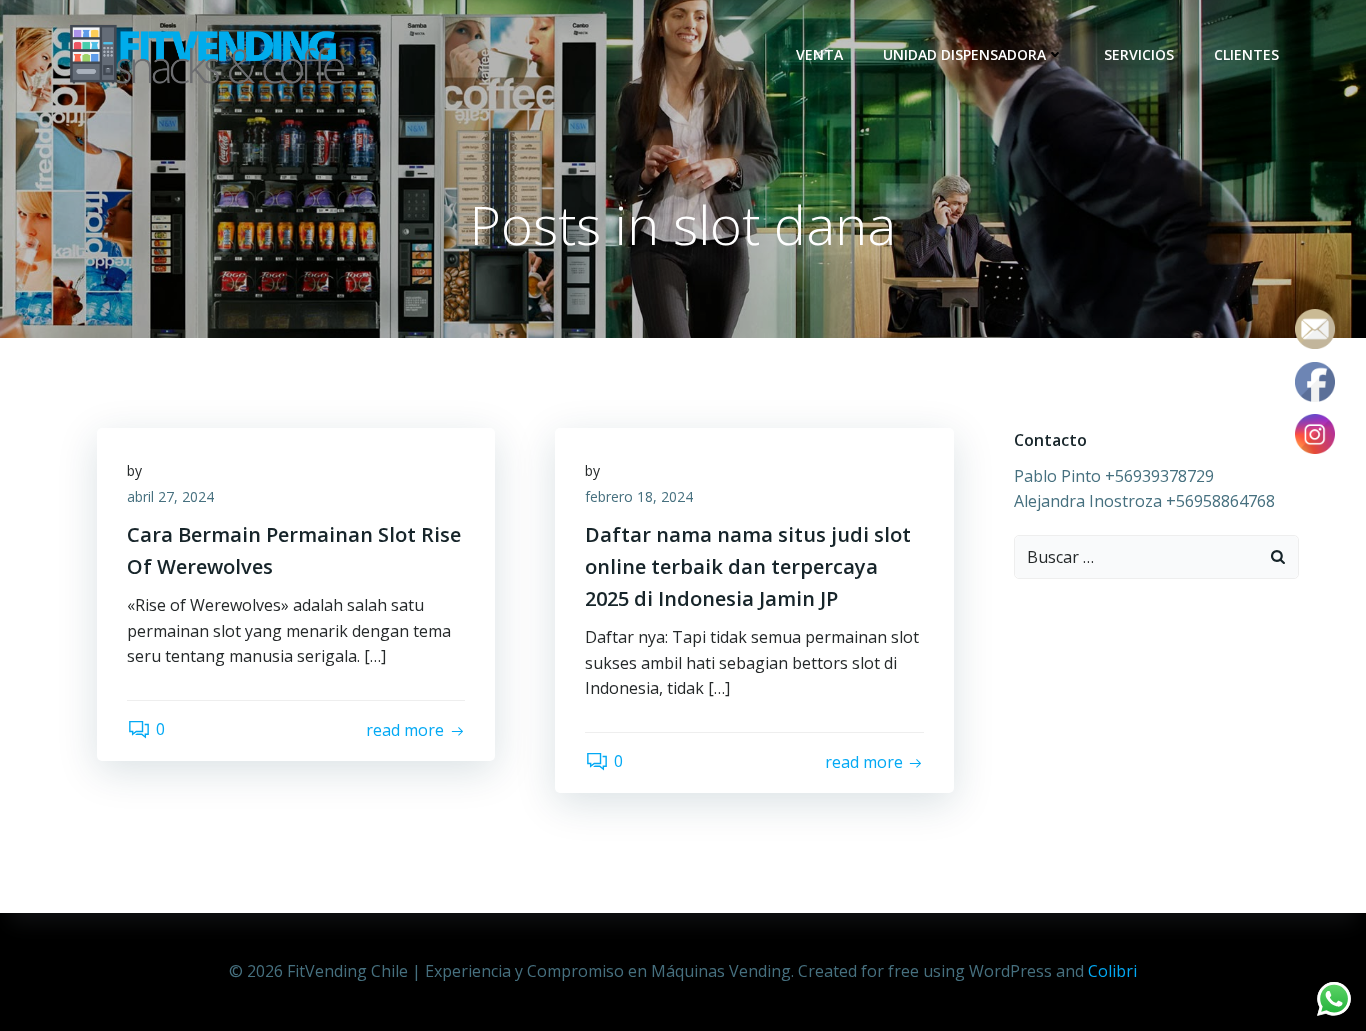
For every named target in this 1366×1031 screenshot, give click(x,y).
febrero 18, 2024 (639, 496)
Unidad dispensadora (964, 54)
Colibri (1112, 971)
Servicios (1139, 54)
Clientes (1246, 54)
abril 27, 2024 (170, 496)
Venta (819, 54)
